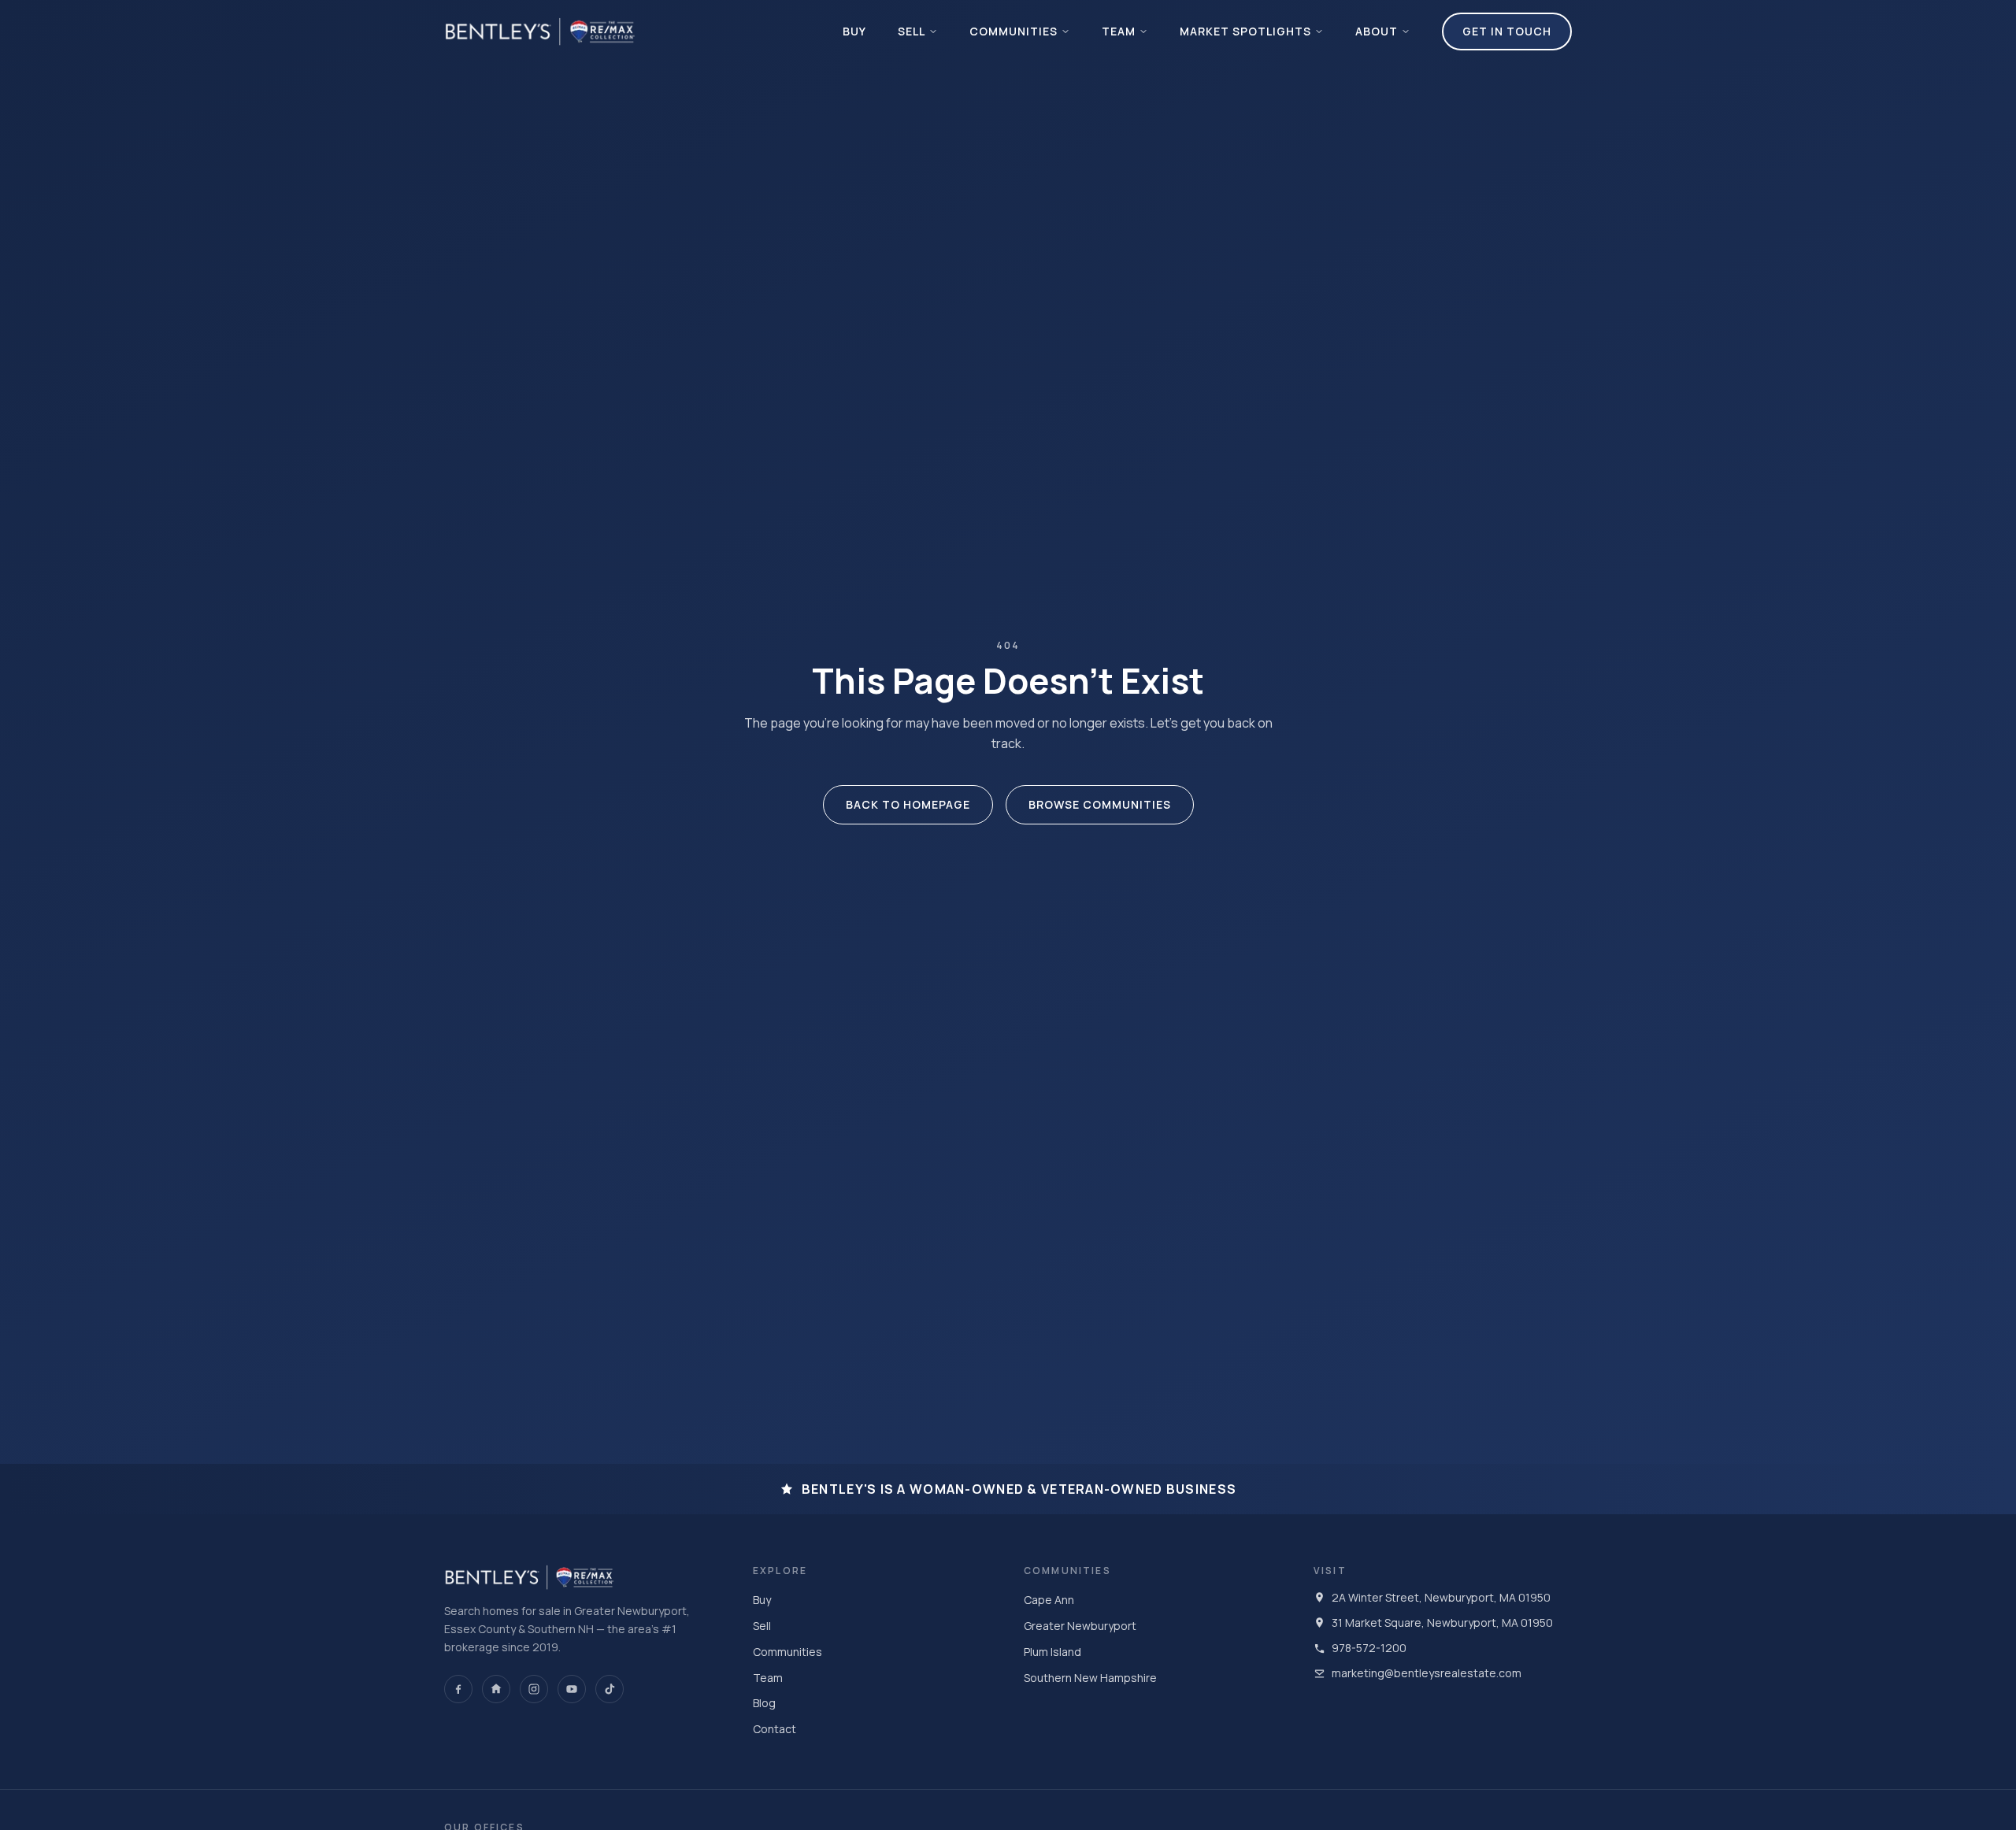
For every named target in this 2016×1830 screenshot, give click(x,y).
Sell (912, 31)
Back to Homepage (908, 804)
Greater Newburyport (1080, 1626)
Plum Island (1052, 1652)
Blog (764, 1703)
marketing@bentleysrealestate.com (1427, 1673)
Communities (1014, 31)
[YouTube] (572, 1689)
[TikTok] (610, 1689)
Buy (854, 31)
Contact (775, 1729)
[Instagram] (534, 1689)
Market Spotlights (1245, 31)
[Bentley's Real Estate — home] (540, 31)
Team (1119, 31)
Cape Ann (1049, 1600)
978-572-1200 (1369, 1648)
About (1377, 31)
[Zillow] (496, 1689)
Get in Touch (1507, 31)
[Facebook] (458, 1689)
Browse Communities (1100, 804)
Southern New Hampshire (1090, 1678)
